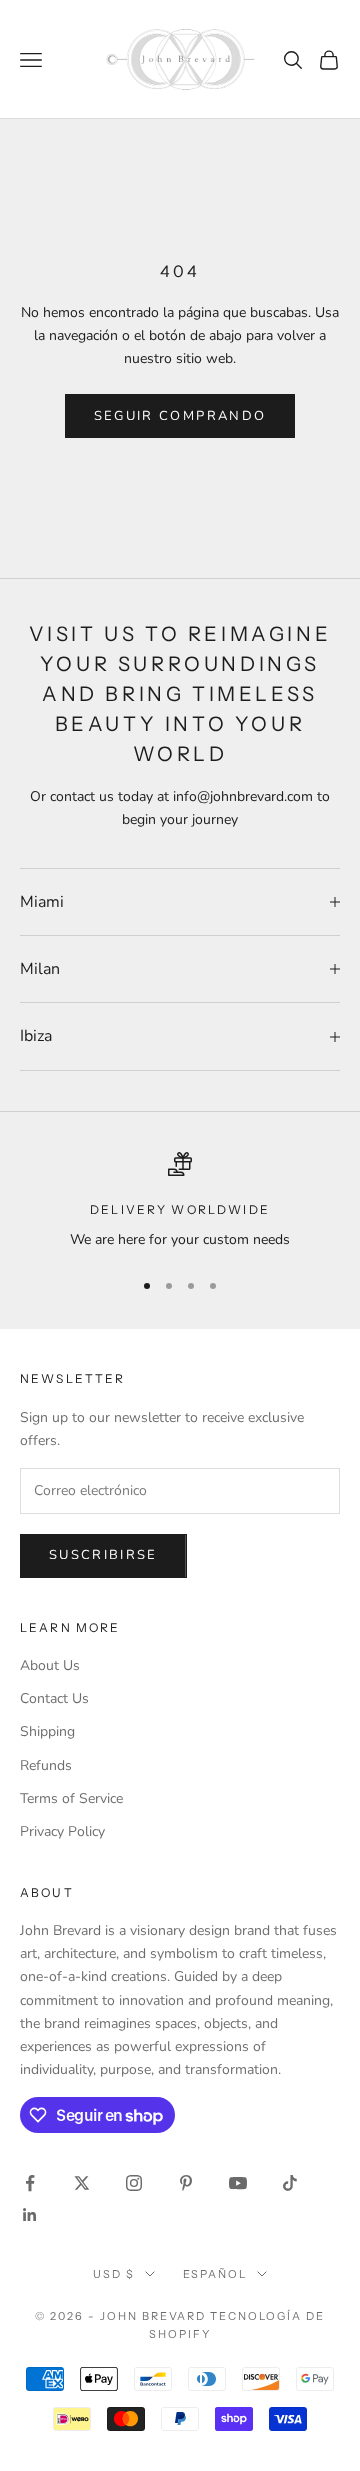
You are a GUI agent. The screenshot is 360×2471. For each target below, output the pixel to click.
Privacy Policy (62, 1831)
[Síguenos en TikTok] (290, 2183)
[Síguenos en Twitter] (82, 2183)
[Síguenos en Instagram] (134, 2183)
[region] (180, 1201)
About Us (50, 1665)
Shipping (47, 1731)
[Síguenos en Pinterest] (186, 2183)
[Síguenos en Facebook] (30, 2183)
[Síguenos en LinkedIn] (30, 2215)
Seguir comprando (180, 416)
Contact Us (54, 1698)
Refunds (46, 1765)
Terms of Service (71, 1798)
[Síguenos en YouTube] (238, 2183)
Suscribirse (103, 1555)
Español (215, 2274)
